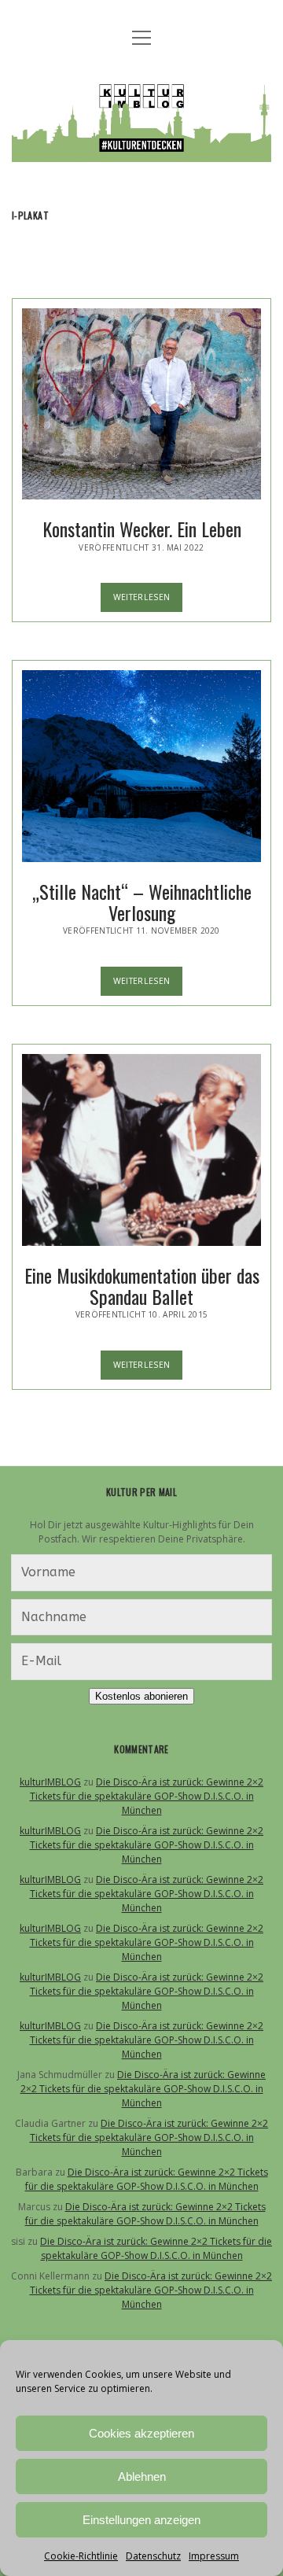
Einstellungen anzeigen (141, 2520)
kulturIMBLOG (50, 1782)
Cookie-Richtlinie (81, 2556)
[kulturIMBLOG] (141, 150)
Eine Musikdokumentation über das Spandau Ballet (141, 1150)
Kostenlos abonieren (141, 1696)
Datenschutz (153, 2556)
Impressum (214, 2556)
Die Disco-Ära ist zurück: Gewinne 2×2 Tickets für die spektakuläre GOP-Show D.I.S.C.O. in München (147, 1796)
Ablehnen (142, 2476)
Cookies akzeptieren (141, 2433)
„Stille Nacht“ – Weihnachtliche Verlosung (141, 766)
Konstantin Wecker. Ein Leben (141, 404)
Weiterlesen (148, 601)
